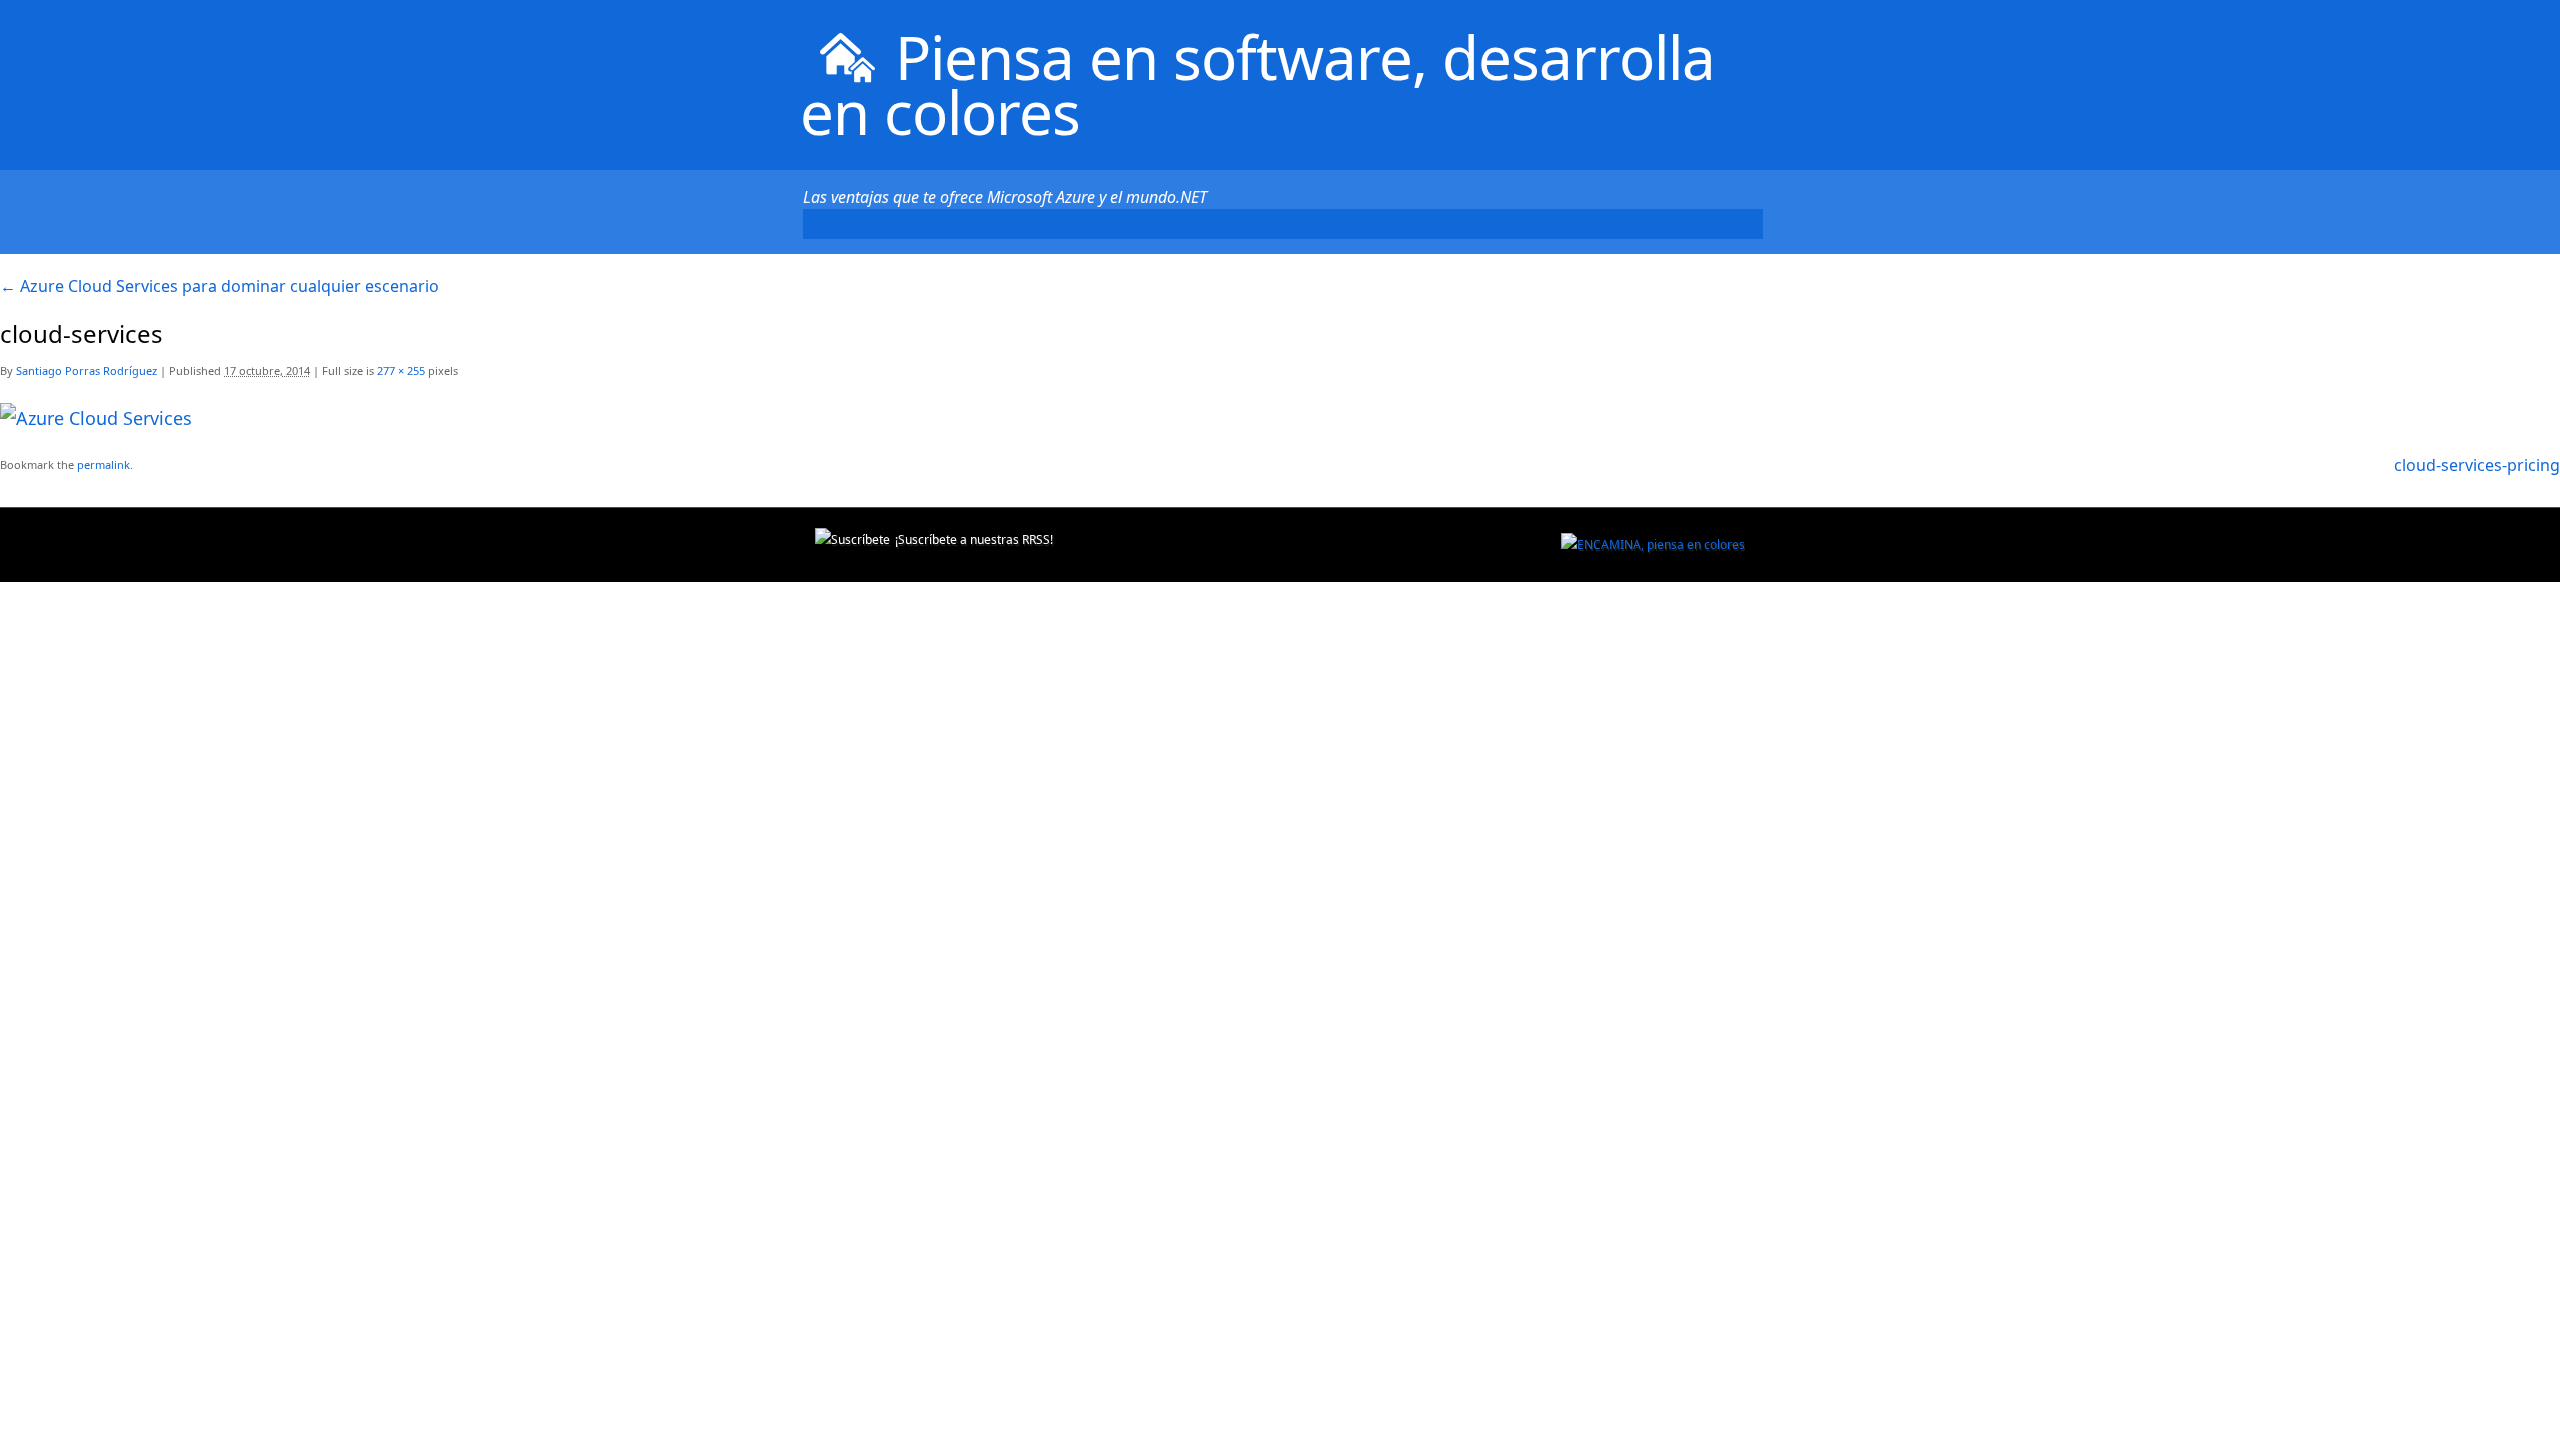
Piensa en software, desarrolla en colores (1257, 84)
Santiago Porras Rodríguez (86, 370)
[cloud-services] (96, 418)
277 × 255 (401, 370)
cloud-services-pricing (2477, 465)
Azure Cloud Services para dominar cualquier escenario (219, 286)
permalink (103, 464)
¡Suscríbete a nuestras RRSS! (974, 539)
